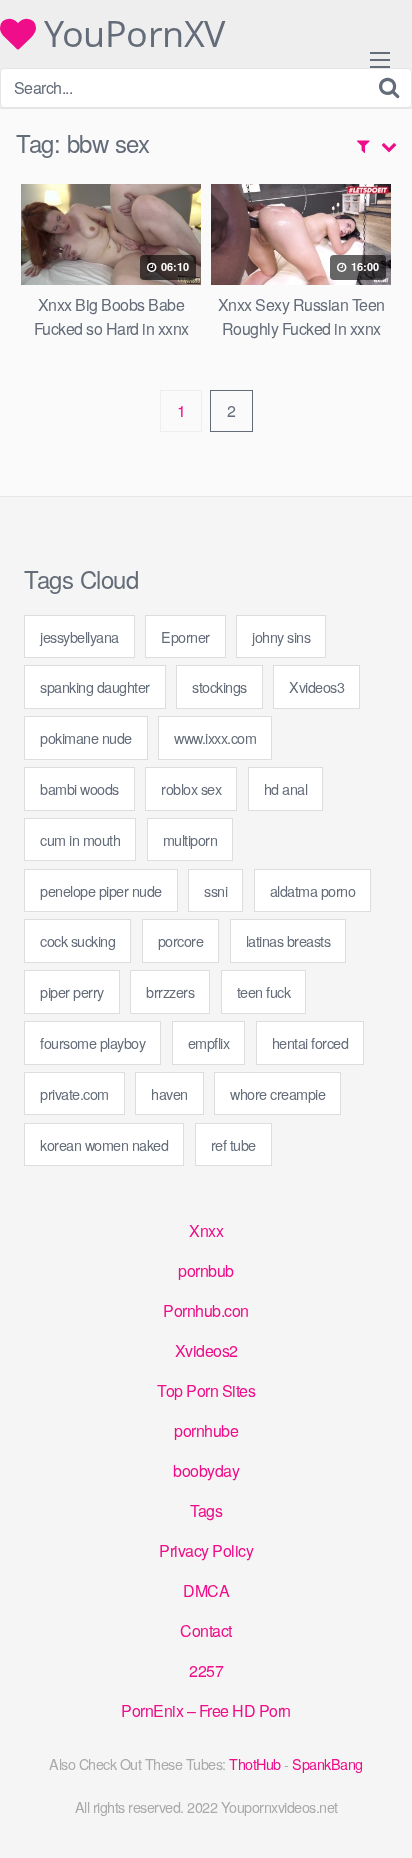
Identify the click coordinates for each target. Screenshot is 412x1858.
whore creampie (277, 1093)
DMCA (206, 1590)
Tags (206, 1510)
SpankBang (327, 1763)
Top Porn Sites (206, 1390)
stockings (219, 686)
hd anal (286, 788)
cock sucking (77, 940)
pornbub (206, 1270)
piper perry (72, 991)
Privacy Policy (206, 1550)
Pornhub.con (206, 1310)
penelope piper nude (101, 890)
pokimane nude (86, 737)
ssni (215, 890)
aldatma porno (313, 890)
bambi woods (79, 788)
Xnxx (206, 1230)
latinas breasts (288, 940)
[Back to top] (377, 1814)
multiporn (190, 839)
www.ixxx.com (215, 737)
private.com (74, 1093)
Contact (206, 1630)
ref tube (233, 1144)
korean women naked (104, 1144)
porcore (181, 940)
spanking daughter (95, 686)
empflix (209, 1042)
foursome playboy (92, 1042)
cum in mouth (80, 839)
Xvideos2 (206, 1350)
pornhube (206, 1430)
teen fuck (264, 991)
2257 (206, 1670)
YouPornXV (130, 34)
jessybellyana (79, 636)
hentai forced (310, 1042)
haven (169, 1093)
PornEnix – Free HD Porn (206, 1710)
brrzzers (170, 991)
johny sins (281, 636)
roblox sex (191, 788)
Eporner (185, 636)
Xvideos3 (316, 686)
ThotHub (255, 1763)
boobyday (206, 1470)
